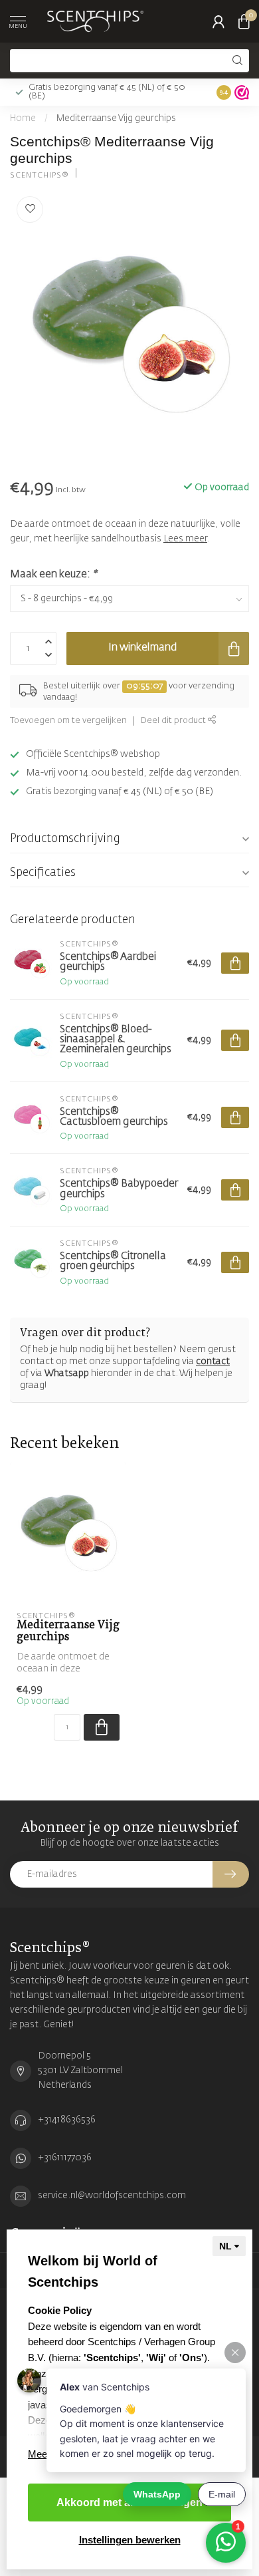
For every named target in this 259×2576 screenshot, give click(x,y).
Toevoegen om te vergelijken (68, 721)
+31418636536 (67, 2120)
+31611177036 (65, 2158)
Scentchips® (40, 175)
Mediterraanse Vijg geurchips (116, 119)
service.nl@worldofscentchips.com (112, 2196)
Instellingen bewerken (130, 2540)
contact (213, 1361)
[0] (244, 21)
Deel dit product (174, 721)
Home (23, 119)
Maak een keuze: (53, 574)
